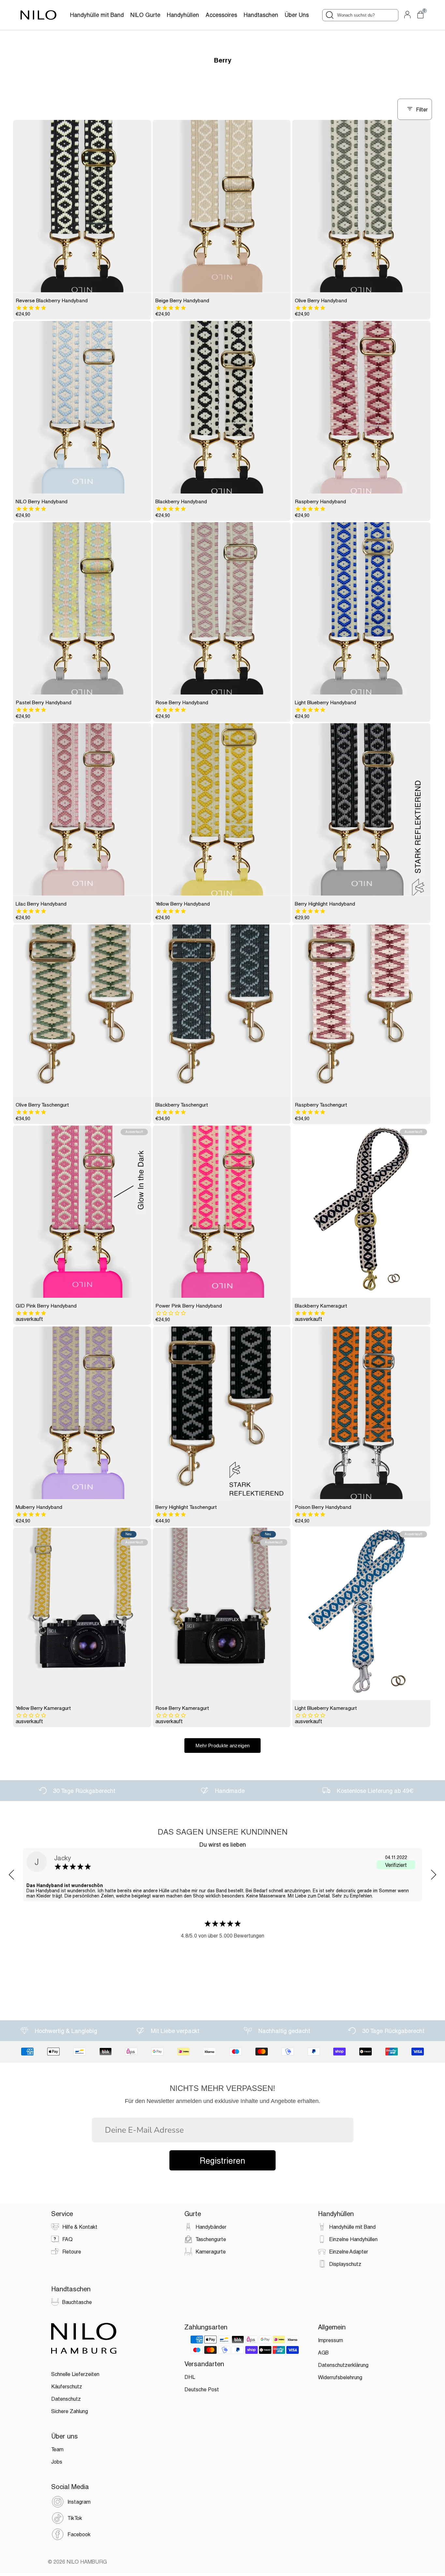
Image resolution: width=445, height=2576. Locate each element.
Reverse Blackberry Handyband (52, 300)
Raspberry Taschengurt (321, 1105)
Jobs (57, 2462)
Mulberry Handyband (39, 1507)
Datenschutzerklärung (343, 2365)
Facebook (79, 2534)
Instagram (79, 2502)
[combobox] (360, 15)
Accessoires (221, 15)
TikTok (75, 2518)
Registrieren (223, 2160)
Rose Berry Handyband (182, 702)
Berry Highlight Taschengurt (186, 1507)
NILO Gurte (145, 15)
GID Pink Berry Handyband (46, 1306)
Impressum (330, 2340)
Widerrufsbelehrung (340, 2377)
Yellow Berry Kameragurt (43, 1708)
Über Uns (297, 15)
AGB (323, 2352)
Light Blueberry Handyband (325, 702)
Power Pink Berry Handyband (189, 1306)
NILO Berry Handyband (42, 501)
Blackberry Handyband (181, 501)
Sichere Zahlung (70, 2411)
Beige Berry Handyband (182, 300)
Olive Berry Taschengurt (42, 1105)
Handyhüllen (183, 15)
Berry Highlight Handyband (325, 904)
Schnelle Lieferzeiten (75, 2374)
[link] (82, 206)
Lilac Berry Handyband (41, 904)
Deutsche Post (202, 2389)
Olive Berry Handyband (321, 300)
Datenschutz (66, 2399)
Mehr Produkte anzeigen (223, 1746)
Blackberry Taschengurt (182, 1105)
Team (57, 2449)
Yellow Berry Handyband (183, 904)
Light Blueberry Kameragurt (326, 1708)
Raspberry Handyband (320, 501)
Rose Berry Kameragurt (182, 1708)
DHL (190, 2377)
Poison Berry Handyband (323, 1507)
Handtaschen (261, 15)
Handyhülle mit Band (97, 15)
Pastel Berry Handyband (43, 702)
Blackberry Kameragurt (321, 1306)
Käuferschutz (67, 2386)
